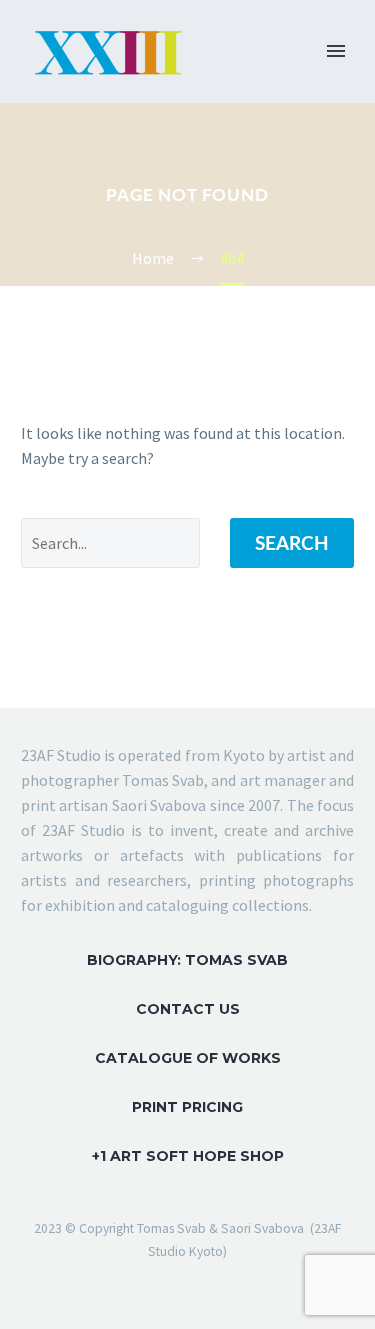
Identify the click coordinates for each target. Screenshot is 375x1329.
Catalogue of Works (188, 1058)
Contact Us (188, 1009)
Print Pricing (187, 1107)
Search (292, 542)
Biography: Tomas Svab (187, 960)
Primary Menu (336, 51)
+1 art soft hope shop (188, 1156)
